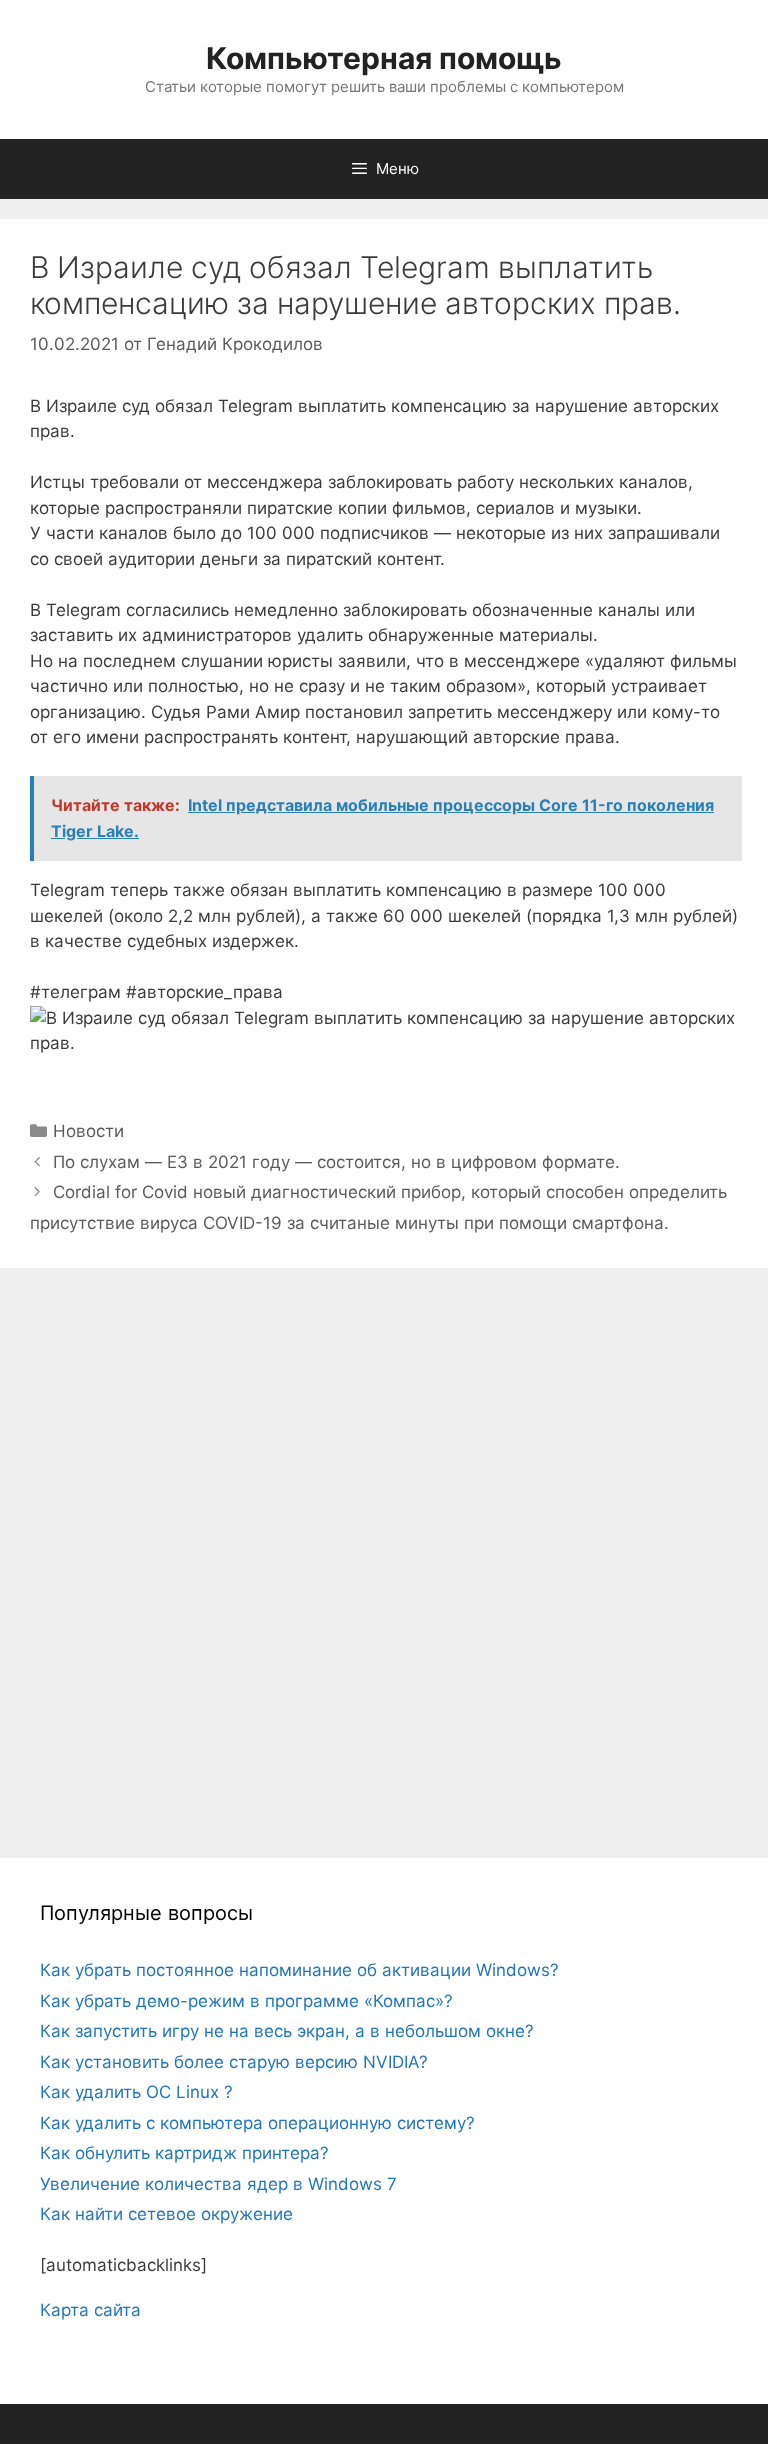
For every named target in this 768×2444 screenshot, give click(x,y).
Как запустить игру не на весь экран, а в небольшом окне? (287, 2031)
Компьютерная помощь (384, 58)
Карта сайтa (90, 2310)
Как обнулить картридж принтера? (184, 2153)
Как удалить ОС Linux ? (136, 2092)
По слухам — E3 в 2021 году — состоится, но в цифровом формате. (336, 1162)
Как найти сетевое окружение (166, 2214)
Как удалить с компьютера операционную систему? (257, 2123)
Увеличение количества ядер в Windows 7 (218, 2184)
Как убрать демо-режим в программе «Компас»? (246, 2001)
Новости (88, 1131)
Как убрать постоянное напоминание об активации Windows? (299, 1970)
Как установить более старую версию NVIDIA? (234, 2062)
